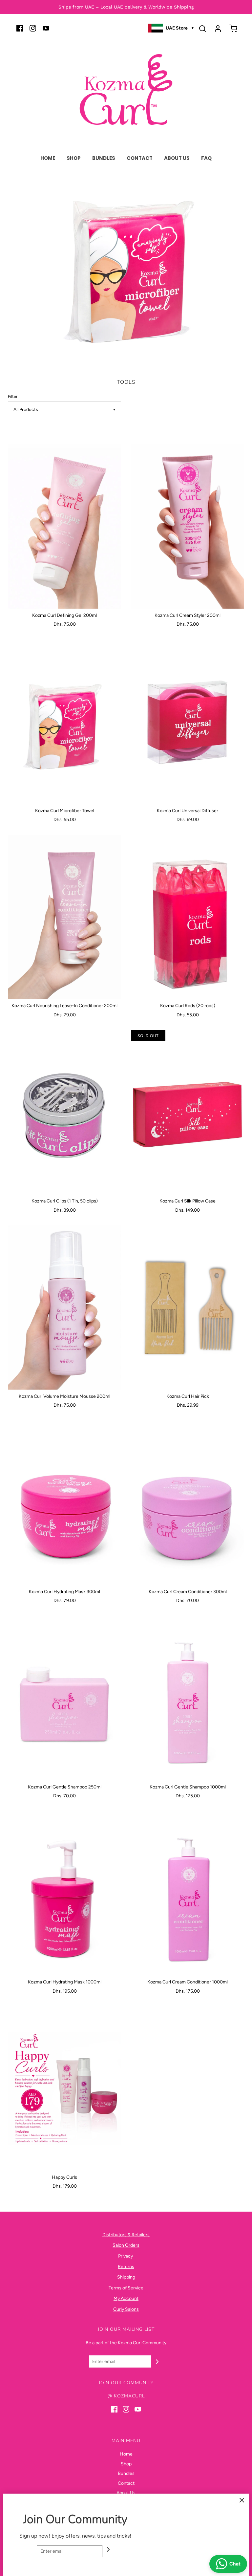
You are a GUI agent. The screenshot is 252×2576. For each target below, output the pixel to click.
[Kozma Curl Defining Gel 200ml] (64, 527)
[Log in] (218, 29)
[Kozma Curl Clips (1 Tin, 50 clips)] (64, 1112)
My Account (126, 2298)
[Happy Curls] (64, 2089)
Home (48, 158)
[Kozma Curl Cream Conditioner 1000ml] (188, 1893)
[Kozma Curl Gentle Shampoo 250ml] (64, 1698)
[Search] (202, 29)
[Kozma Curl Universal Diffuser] (188, 722)
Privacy (126, 2256)
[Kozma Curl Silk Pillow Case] (188, 1112)
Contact (140, 158)
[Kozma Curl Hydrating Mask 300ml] (64, 1503)
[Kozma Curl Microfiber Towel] (64, 722)
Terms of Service (126, 2288)
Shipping (126, 2277)
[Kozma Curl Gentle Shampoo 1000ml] (188, 1698)
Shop (74, 158)
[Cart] (233, 29)
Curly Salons (126, 2309)
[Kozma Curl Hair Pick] (188, 1308)
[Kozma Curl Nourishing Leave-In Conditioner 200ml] (64, 917)
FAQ (206, 158)
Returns (126, 2267)
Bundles (104, 158)
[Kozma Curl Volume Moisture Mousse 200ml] (64, 1308)
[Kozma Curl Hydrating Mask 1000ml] (64, 1893)
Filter (13, 396)
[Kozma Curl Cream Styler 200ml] (188, 527)
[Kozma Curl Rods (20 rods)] (188, 917)
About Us (177, 158)
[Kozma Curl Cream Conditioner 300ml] (188, 1503)
